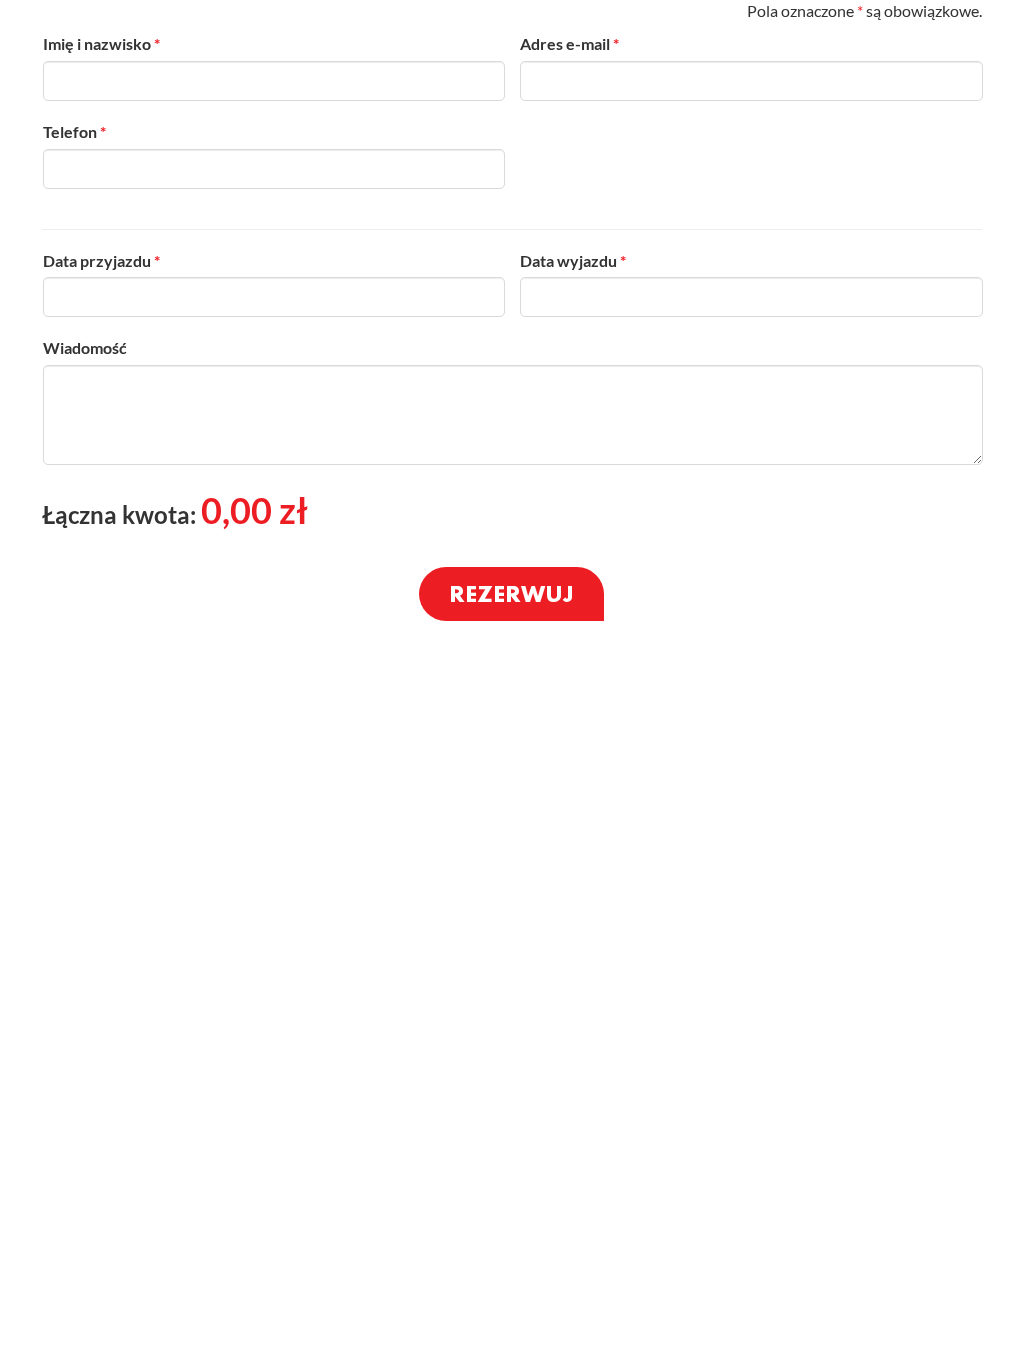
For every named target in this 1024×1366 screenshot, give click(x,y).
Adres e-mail (569, 43)
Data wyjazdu (573, 260)
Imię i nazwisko (101, 43)
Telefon (74, 131)
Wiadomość (85, 347)
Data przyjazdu (101, 260)
